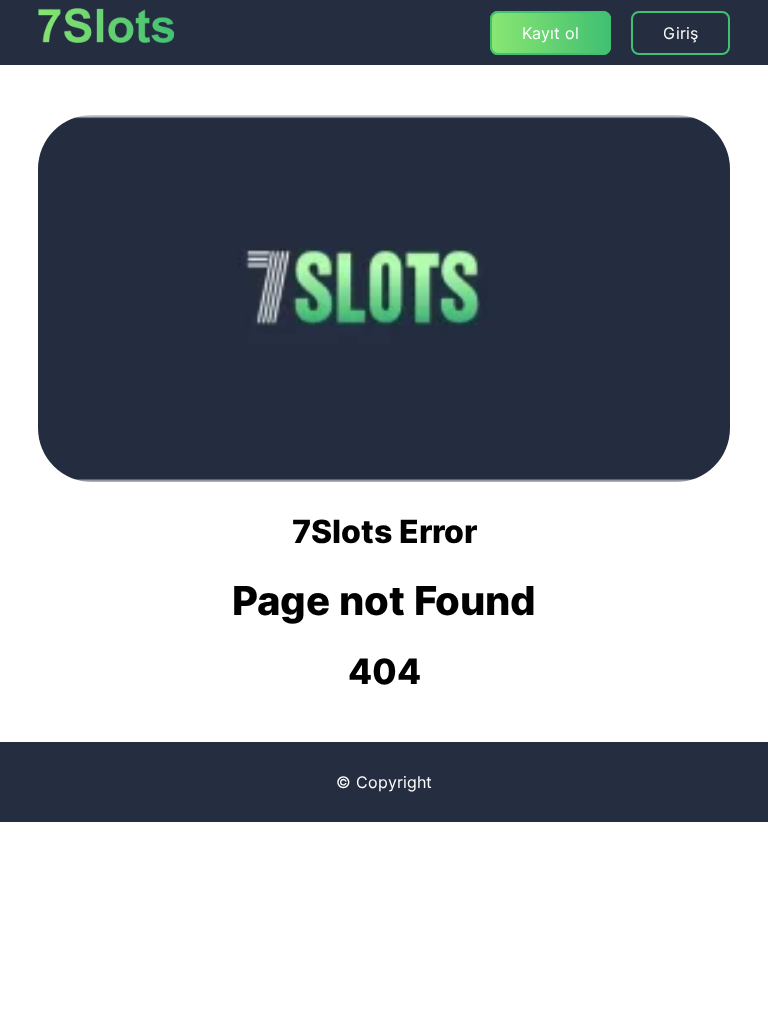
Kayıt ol (550, 33)
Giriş (680, 33)
